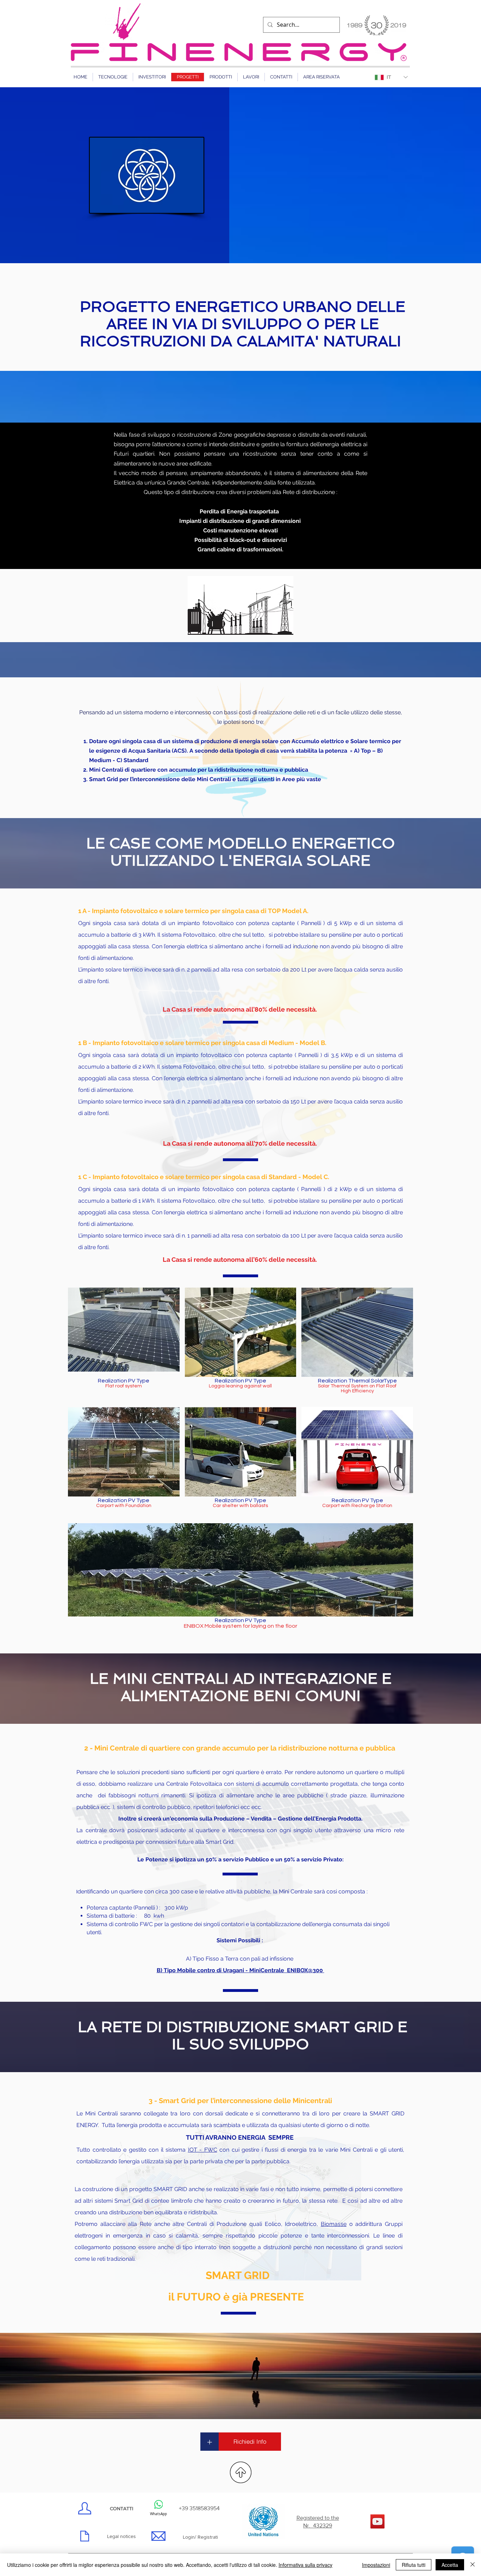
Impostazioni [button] (376, 2565)
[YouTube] (377, 2521)
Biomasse (334, 2224)
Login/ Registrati (200, 2537)
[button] (124, 1344)
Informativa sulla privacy (305, 2565)
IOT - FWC (203, 2150)
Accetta (450, 2565)
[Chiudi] (473, 2565)
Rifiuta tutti (414, 2565)
